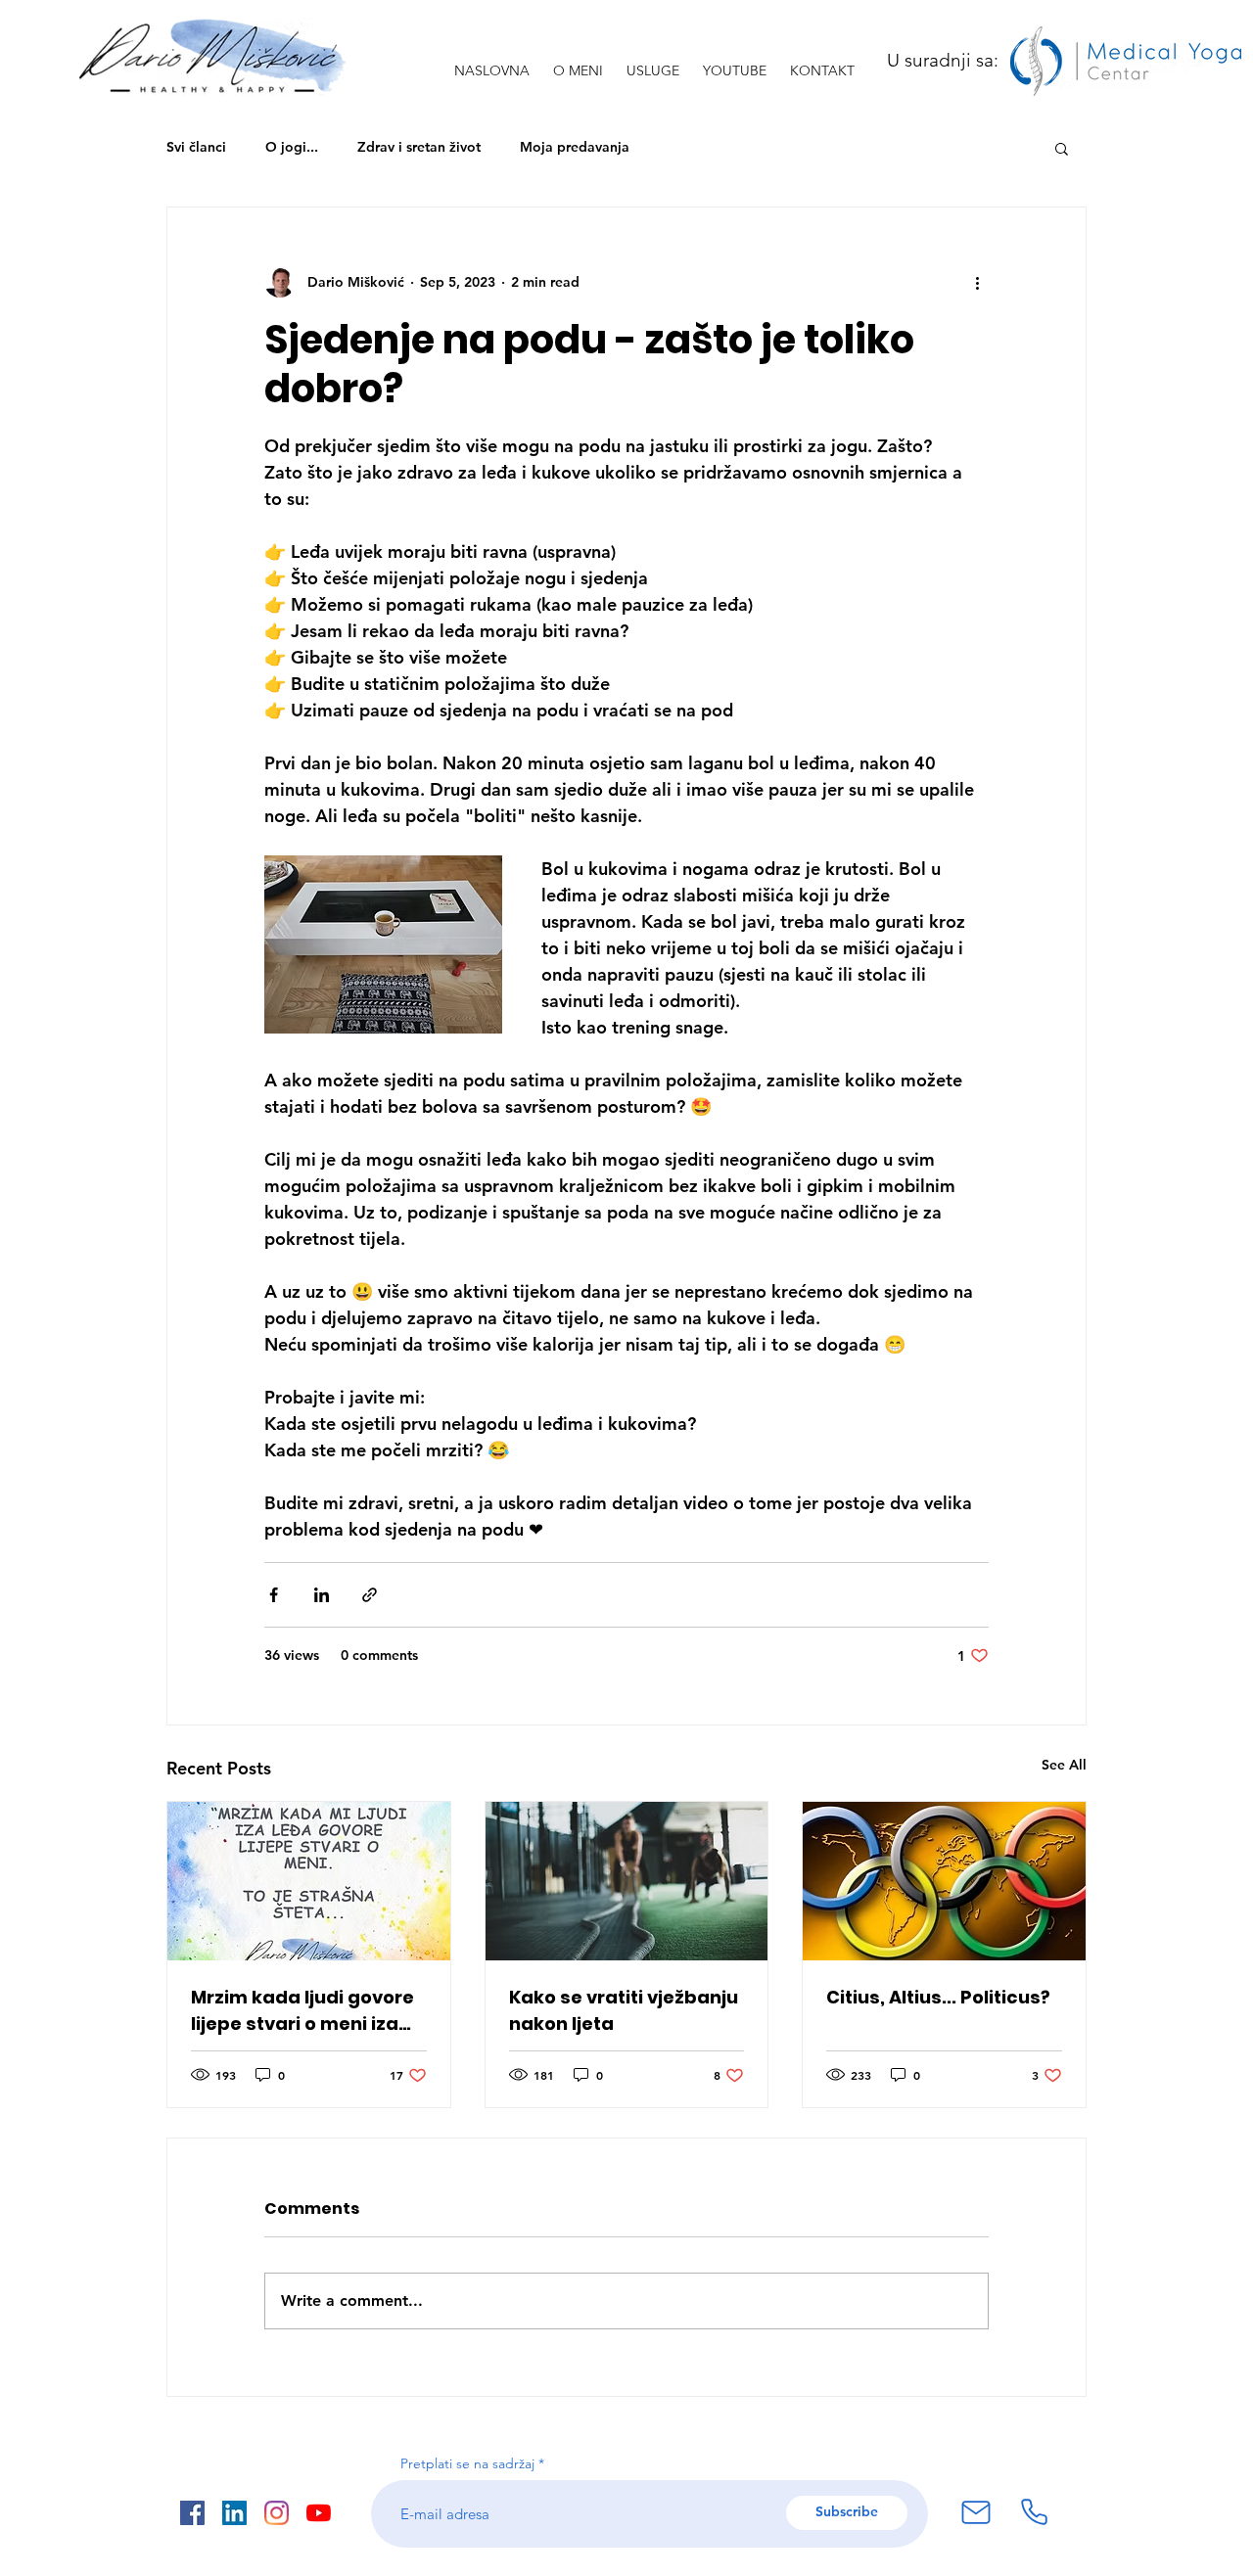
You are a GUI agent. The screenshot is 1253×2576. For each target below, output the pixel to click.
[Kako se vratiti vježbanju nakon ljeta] (627, 1881)
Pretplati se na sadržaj (467, 2463)
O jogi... (292, 147)
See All (1064, 1765)
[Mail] (976, 2512)
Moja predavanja (575, 147)
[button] (1062, 148)
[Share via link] (370, 1595)
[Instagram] (277, 2513)
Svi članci (196, 147)
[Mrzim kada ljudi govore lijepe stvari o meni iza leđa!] (309, 1881)
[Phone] (1034, 2512)
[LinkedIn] (234, 2513)
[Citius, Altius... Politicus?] (944, 1881)
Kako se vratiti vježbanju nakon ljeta (624, 2010)
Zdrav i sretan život (419, 147)
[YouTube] (319, 2513)
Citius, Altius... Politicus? (938, 1997)
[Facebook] (192, 2513)
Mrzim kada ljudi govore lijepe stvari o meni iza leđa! (302, 2011)
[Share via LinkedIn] (322, 1595)
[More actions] (977, 282)
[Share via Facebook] (274, 1595)
